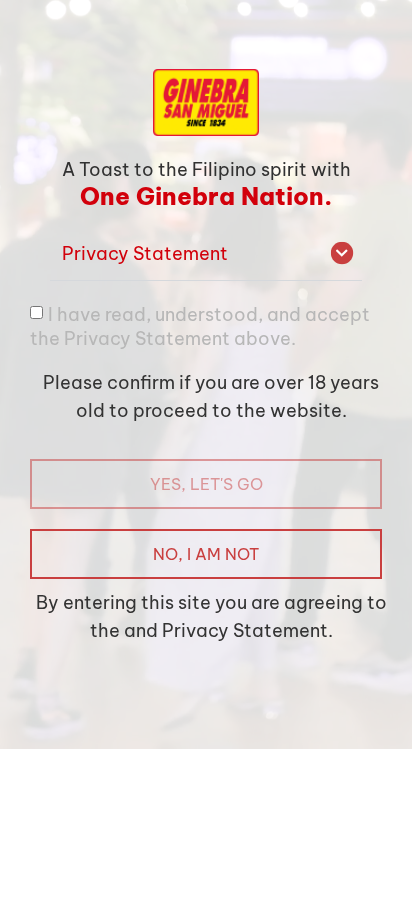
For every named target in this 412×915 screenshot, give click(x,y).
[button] (206, 254)
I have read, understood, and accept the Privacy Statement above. (200, 325)
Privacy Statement (145, 253)
